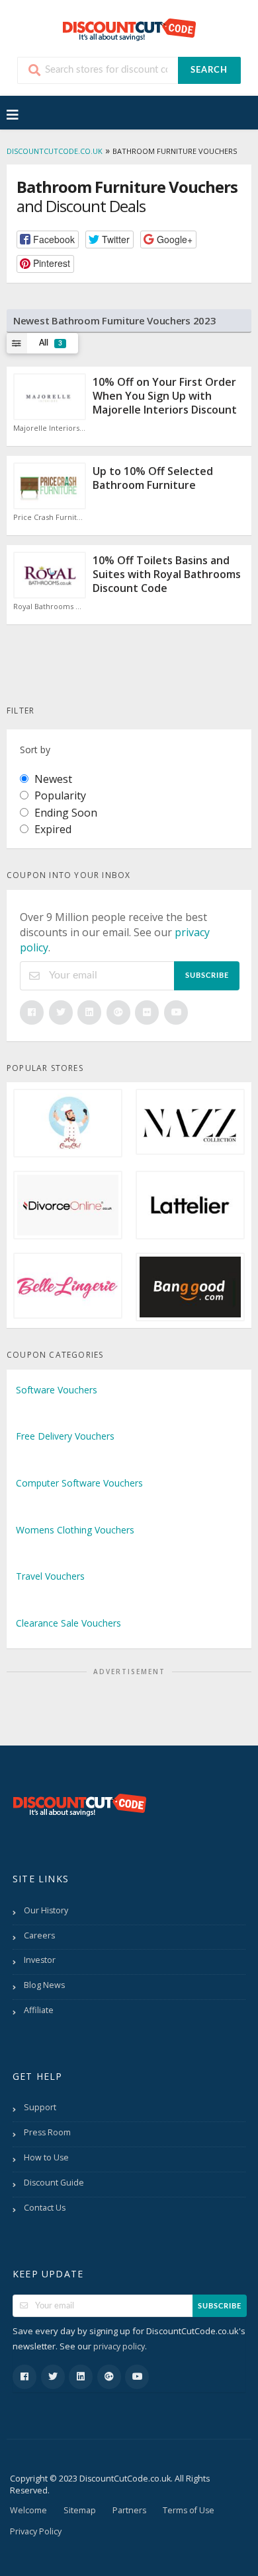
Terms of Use (189, 2510)
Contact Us (45, 2208)
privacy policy (119, 2346)
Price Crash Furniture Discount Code (50, 517)
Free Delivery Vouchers (65, 1436)
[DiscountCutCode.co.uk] (129, 29)
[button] (48, 239)
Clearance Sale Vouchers (68, 1623)
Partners (129, 2510)
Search (209, 70)
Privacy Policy (36, 2531)
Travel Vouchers (50, 1576)
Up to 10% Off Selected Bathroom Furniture (153, 478)
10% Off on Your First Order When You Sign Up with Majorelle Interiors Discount (165, 396)
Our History (46, 1910)
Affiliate (39, 2010)
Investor (40, 1960)
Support (40, 2107)
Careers (39, 1935)
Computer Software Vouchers (79, 1483)
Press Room (47, 2132)
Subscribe (207, 975)
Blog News (44, 1985)
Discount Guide (54, 2183)
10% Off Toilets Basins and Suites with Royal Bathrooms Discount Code (167, 574)
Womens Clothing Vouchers (75, 1530)
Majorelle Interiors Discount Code (50, 428)
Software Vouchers (57, 1390)
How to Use (46, 2157)
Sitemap (80, 2510)
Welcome (28, 2510)
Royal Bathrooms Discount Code (50, 607)
